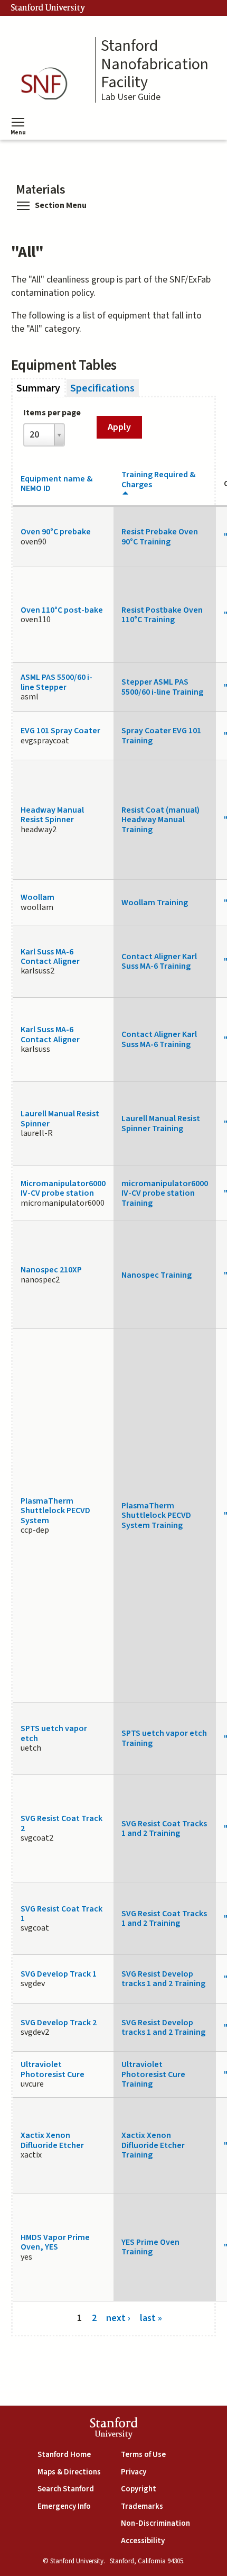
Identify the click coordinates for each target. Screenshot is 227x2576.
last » (151, 2318)
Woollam (37, 897)
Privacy (134, 2472)
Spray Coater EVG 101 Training (161, 735)
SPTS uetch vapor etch (54, 1733)
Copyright (139, 2489)
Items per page (52, 413)
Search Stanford (66, 2489)
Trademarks (142, 2506)
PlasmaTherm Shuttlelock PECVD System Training (156, 1515)
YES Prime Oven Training (150, 2247)
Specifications (102, 388)
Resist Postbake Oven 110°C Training (162, 615)
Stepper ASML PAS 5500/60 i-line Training (162, 687)
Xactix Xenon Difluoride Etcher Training (153, 2145)
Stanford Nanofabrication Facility (155, 65)
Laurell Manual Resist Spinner (60, 1118)
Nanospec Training (157, 1275)
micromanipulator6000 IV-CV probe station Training (165, 1193)
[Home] (48, 84)
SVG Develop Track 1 (59, 1974)
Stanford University (48, 8)
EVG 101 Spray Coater (60, 731)
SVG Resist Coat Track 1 (62, 1914)
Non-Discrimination (155, 2523)
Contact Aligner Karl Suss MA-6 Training (159, 961)
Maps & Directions (69, 2472)
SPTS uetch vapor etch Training (164, 1738)
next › (118, 2318)
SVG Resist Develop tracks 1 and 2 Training (163, 1979)
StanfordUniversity (114, 2430)
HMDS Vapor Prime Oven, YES (55, 2242)
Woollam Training (155, 903)
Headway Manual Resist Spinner (52, 815)
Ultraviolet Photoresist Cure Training (153, 2074)
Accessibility (143, 2541)
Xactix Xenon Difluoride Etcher (52, 2140)
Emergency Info (64, 2506)
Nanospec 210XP (51, 1270)
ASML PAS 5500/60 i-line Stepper (56, 682)
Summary (41, 388)
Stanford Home (64, 2455)
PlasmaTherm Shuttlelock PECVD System (55, 1511)
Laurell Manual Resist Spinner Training (161, 1123)
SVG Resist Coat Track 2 (62, 1823)
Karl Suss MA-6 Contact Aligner (50, 957)
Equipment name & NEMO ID (56, 484)
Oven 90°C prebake (56, 532)
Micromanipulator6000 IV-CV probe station (63, 1188)
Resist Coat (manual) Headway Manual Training (160, 820)
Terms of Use (143, 2455)
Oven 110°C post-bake (62, 610)
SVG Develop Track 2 (59, 2023)
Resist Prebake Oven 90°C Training (160, 536)
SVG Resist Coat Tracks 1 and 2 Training (164, 1828)
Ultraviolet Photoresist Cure (53, 2069)
